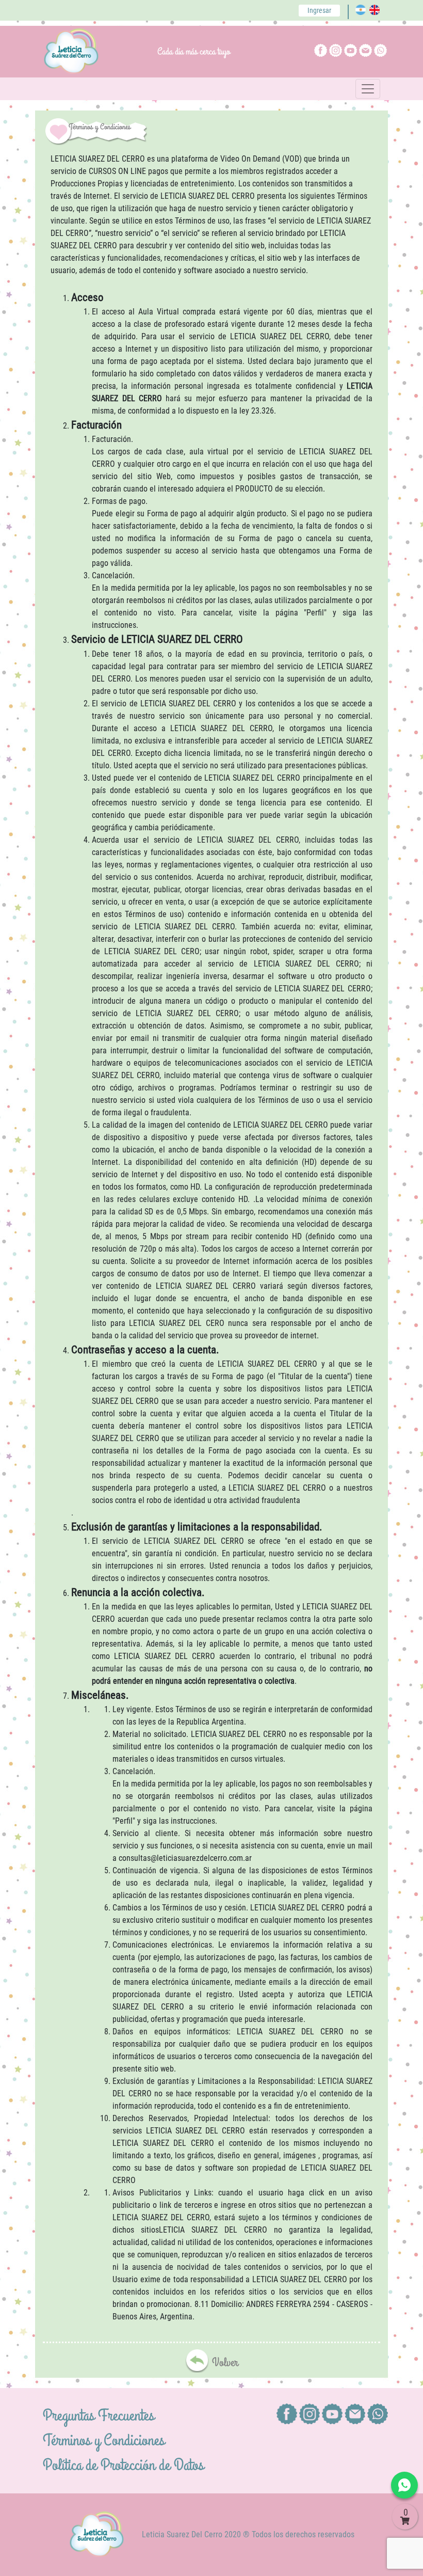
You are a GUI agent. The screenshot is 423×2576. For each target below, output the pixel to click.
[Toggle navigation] (368, 89)
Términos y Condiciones (104, 2440)
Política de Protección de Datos (123, 2465)
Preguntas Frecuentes (99, 2416)
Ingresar (319, 10)
